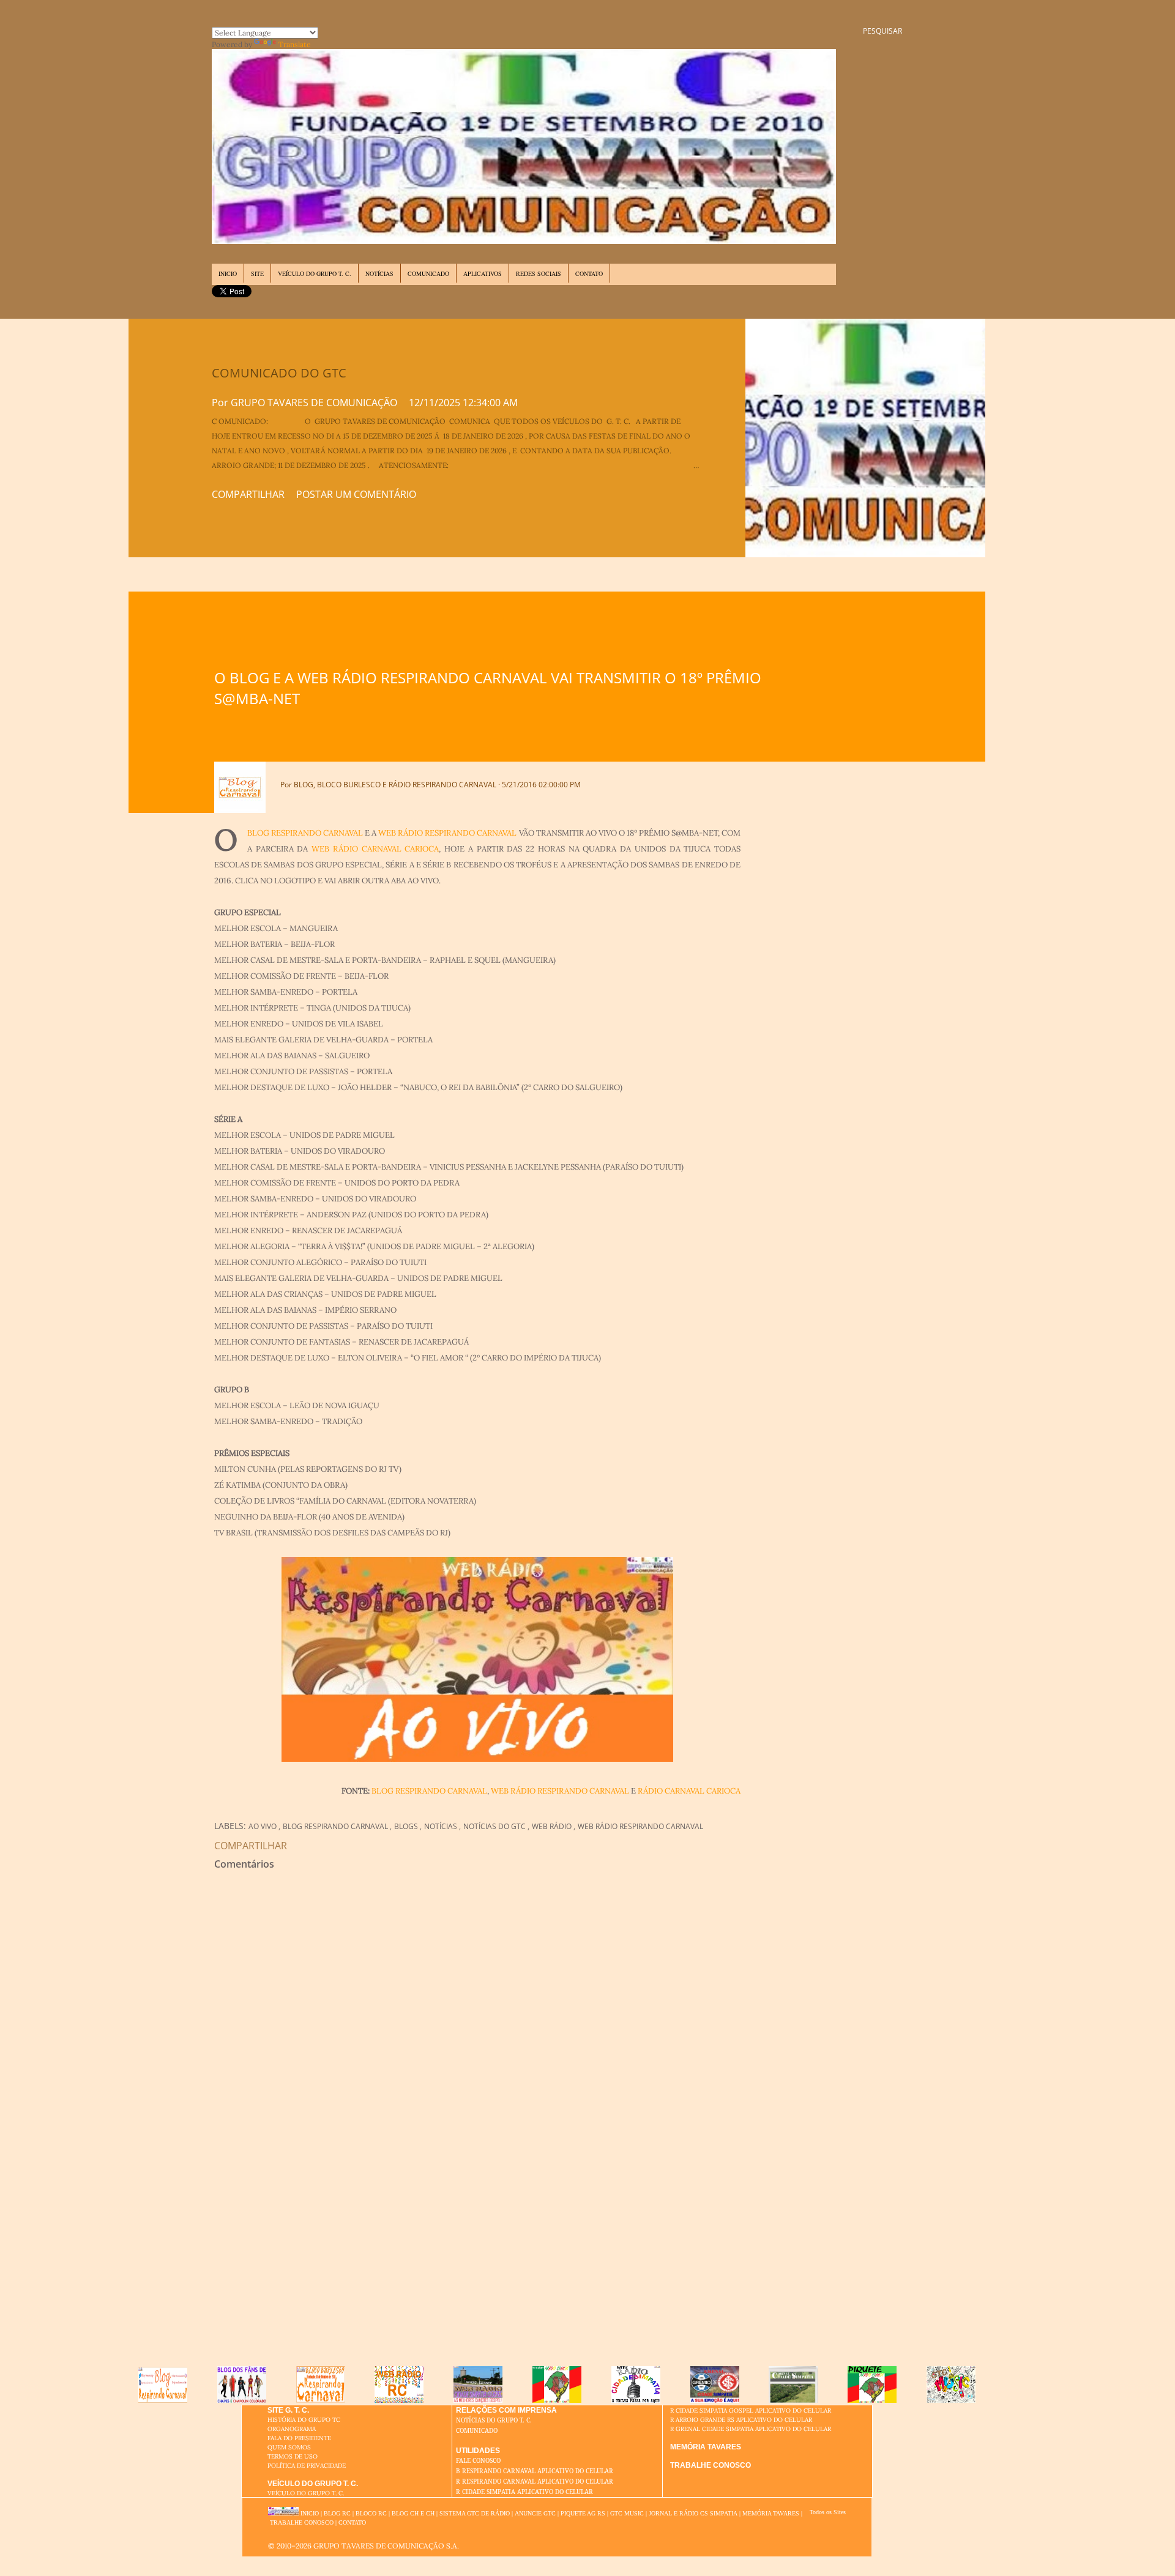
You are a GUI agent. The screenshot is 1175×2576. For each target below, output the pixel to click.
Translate (295, 44)
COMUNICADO (428, 273)
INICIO (228, 273)
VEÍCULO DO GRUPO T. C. (315, 273)
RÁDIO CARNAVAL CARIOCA (689, 1791)
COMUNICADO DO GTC (279, 373)
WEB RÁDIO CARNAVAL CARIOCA (375, 849)
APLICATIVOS (483, 273)
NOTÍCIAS (379, 273)
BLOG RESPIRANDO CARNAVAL (305, 833)
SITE (257, 273)
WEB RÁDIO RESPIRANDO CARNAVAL (447, 833)
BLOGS (407, 1826)
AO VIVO (263, 1826)
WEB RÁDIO (553, 1826)
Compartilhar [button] (248, 494)
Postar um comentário (356, 494)
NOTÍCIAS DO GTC (495, 1826)
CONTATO (589, 273)
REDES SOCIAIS (539, 273)
